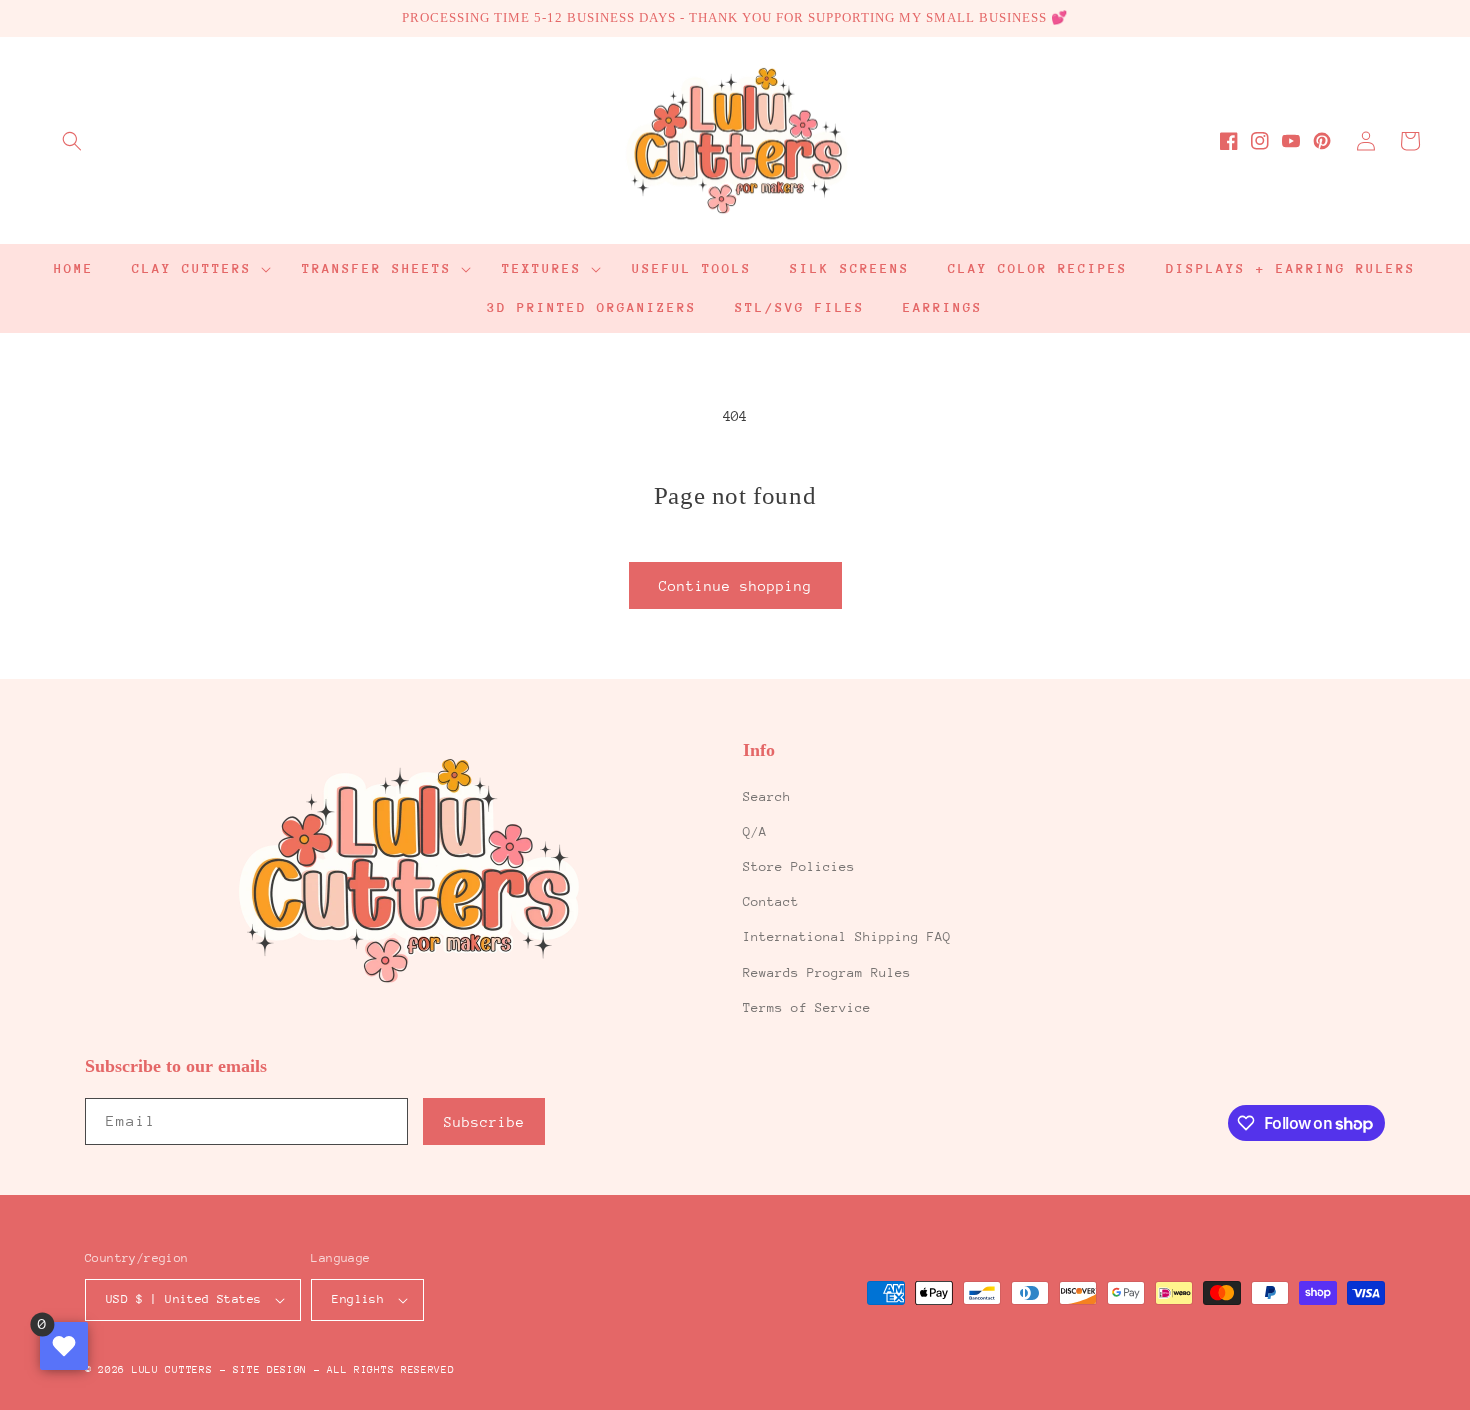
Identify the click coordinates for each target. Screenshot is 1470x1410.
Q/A (755, 831)
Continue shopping (735, 586)
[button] (72, 141)
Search (767, 796)
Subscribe (484, 1122)
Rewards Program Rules (827, 972)
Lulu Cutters (172, 1370)
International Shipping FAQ (847, 936)
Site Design (270, 1370)
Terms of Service (807, 1007)
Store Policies (799, 866)
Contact (771, 901)
